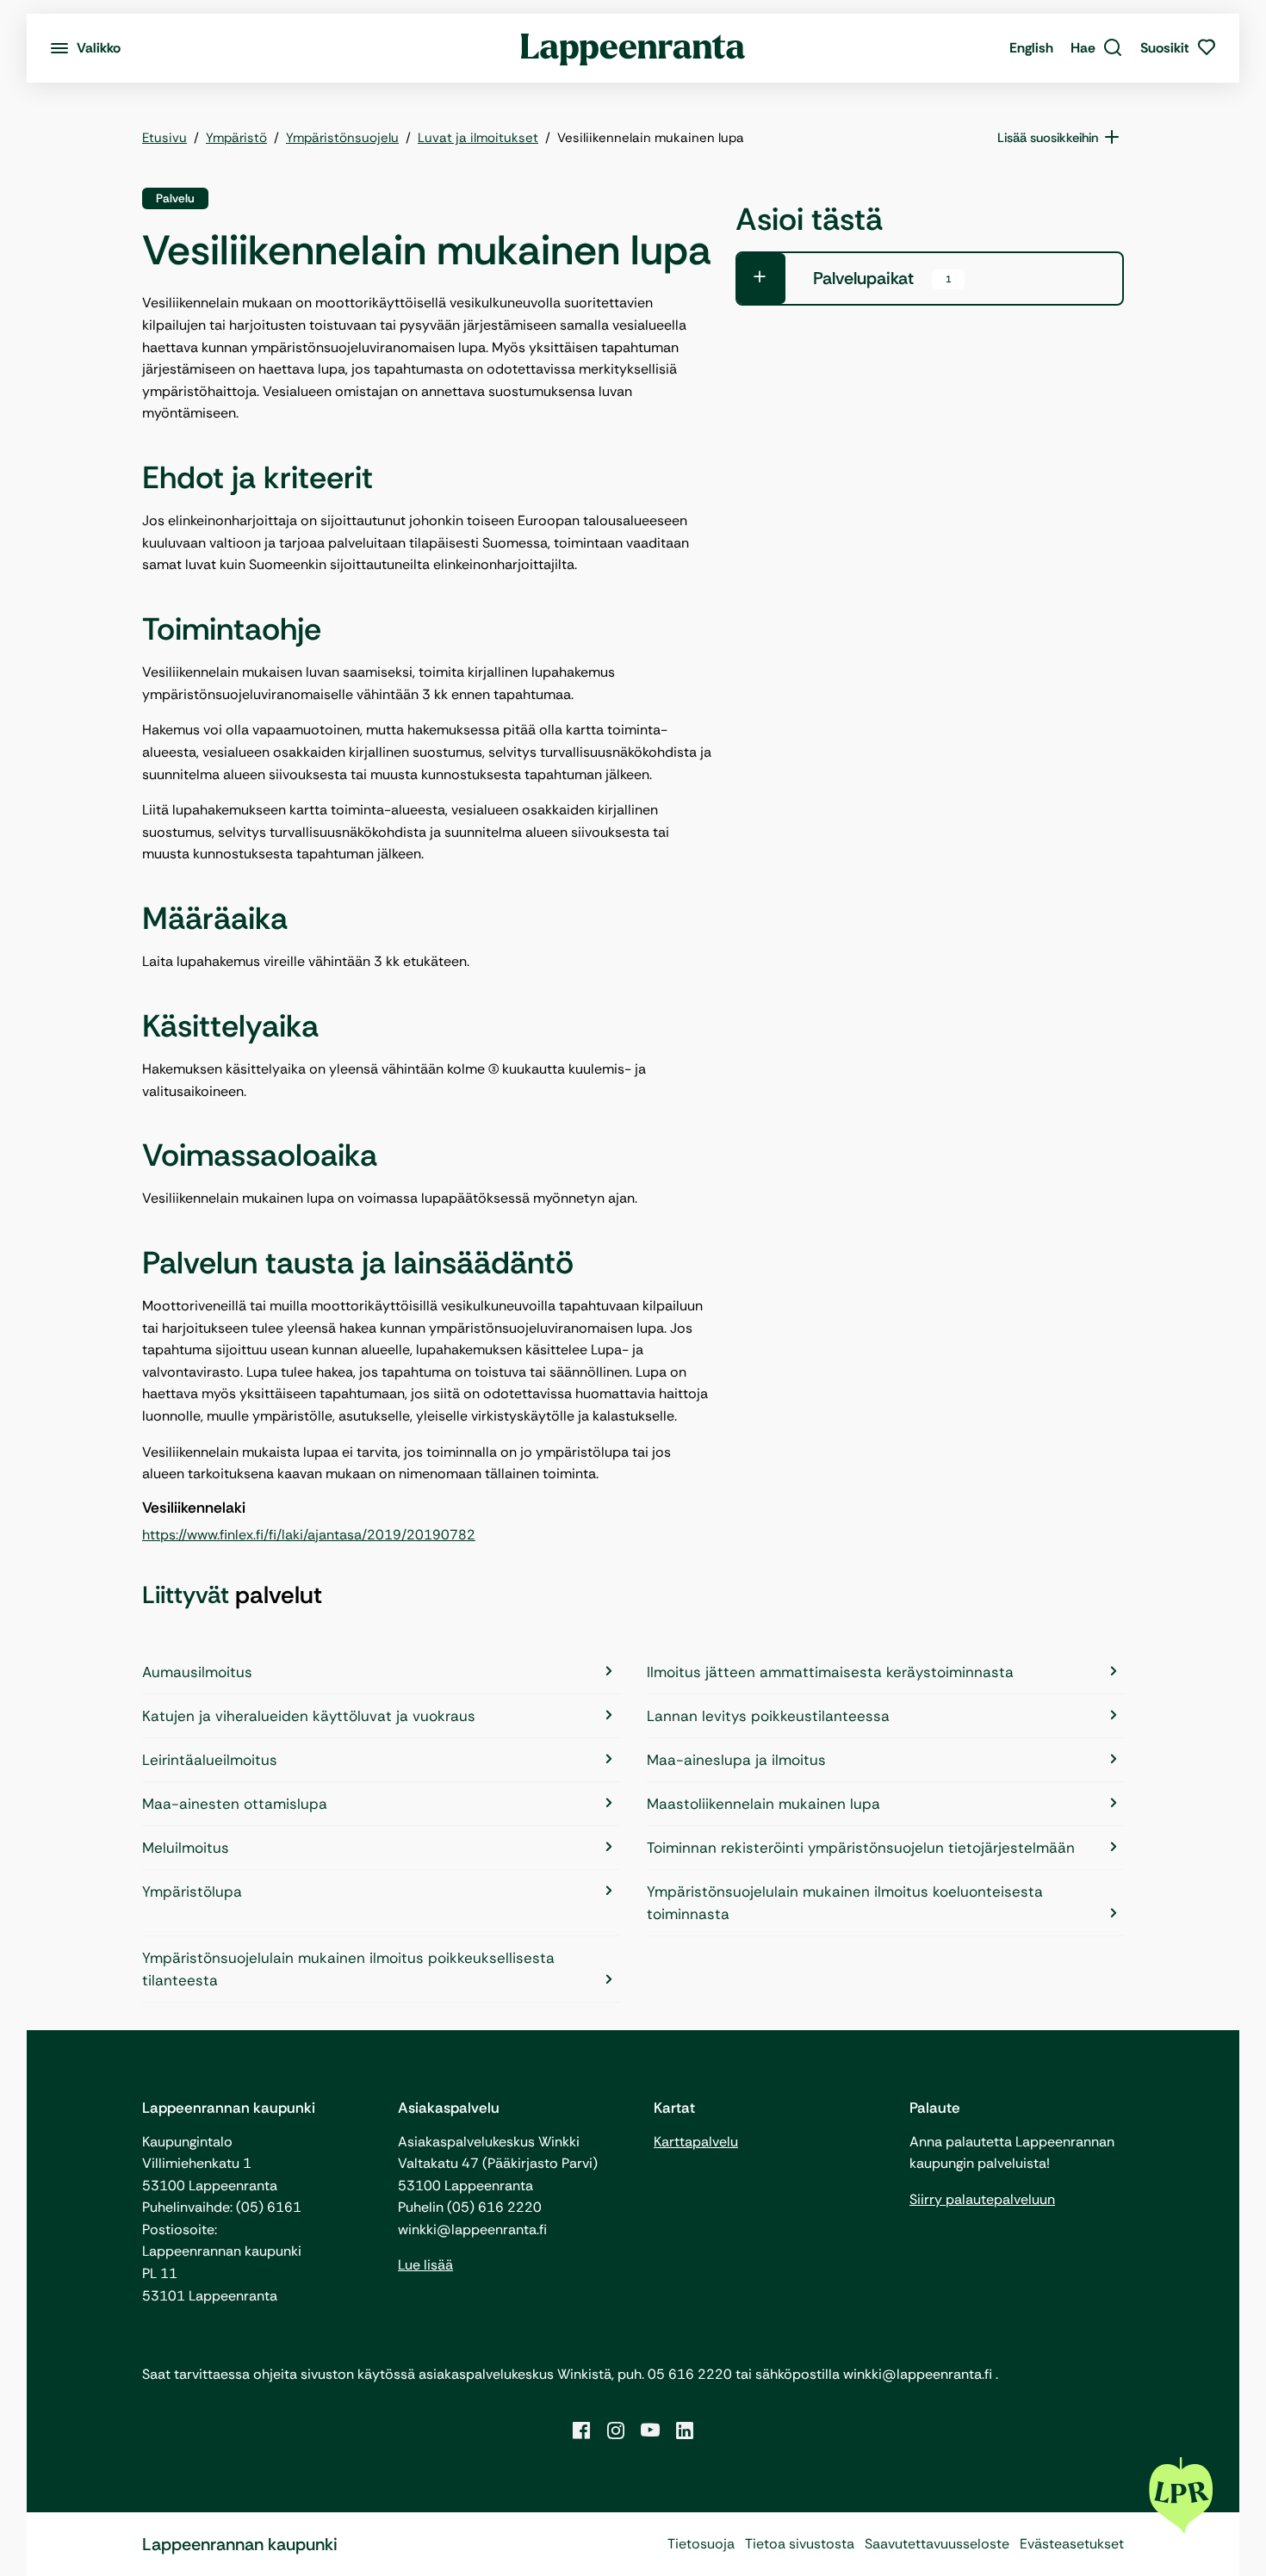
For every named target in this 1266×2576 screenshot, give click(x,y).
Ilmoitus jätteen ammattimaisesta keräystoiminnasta (830, 1672)
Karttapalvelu (696, 2142)
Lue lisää (425, 2265)
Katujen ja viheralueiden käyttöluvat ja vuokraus (309, 1716)
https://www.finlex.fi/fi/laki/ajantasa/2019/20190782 (309, 1535)
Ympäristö (236, 138)
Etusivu (164, 138)
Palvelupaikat (882, 278)
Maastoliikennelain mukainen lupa (763, 1804)
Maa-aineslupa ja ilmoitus (736, 1760)
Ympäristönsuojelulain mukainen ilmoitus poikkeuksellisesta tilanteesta (348, 1969)
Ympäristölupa (192, 1892)
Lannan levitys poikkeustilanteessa (768, 1716)
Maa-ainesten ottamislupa (235, 1804)
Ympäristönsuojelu (342, 138)
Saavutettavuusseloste (937, 2544)
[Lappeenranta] (633, 48)
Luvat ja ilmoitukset (478, 138)
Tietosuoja (701, 2544)
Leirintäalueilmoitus (210, 1760)
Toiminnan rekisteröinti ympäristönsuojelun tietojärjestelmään (861, 1848)
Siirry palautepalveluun (982, 2199)
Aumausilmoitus (197, 1672)
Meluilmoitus (186, 1848)
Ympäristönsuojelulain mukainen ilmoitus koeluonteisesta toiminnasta (845, 1903)
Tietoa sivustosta (800, 2544)
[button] (1097, 48)
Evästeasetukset (1072, 2544)
